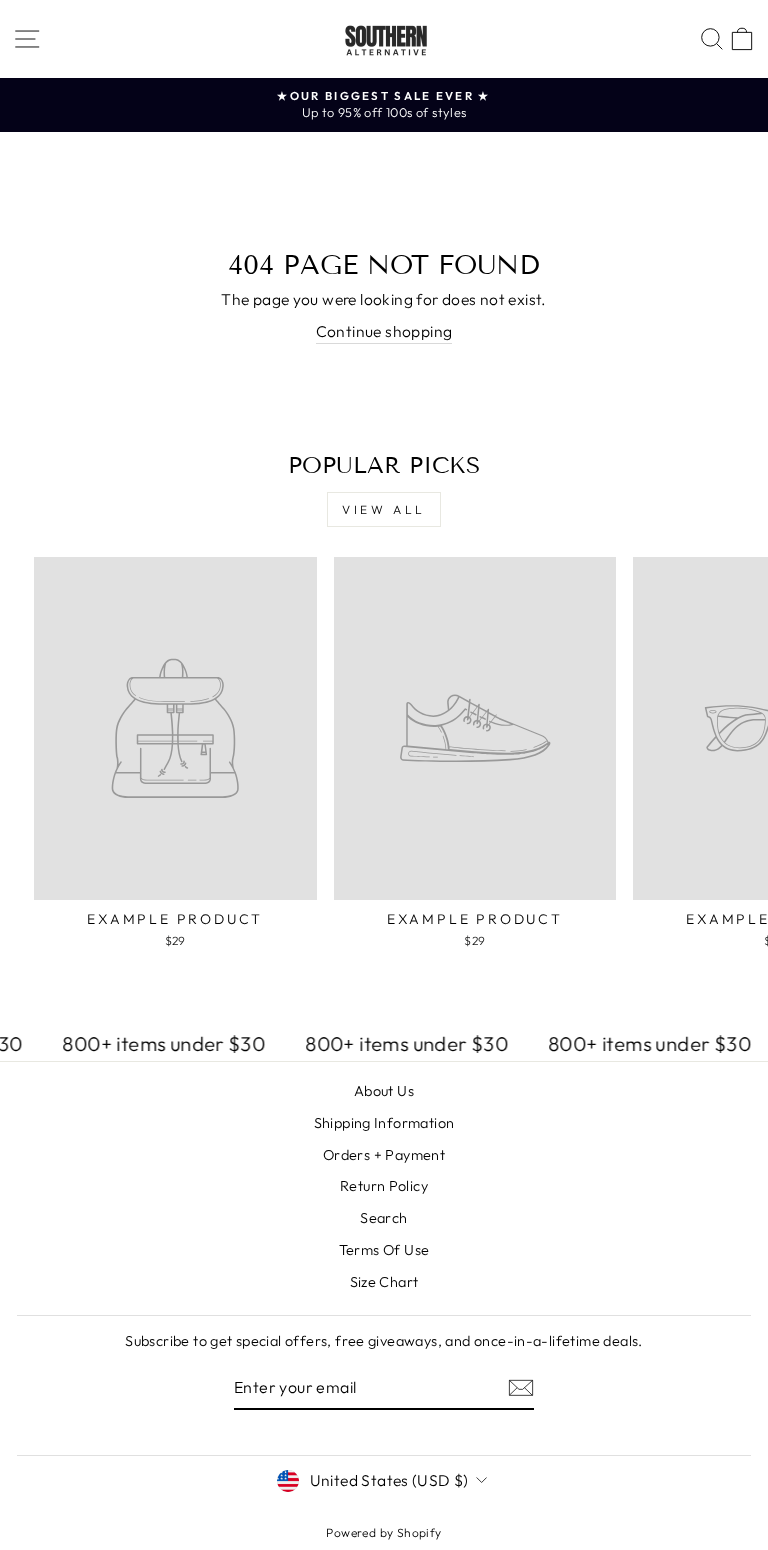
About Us (384, 1091)
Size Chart (384, 1282)
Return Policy (384, 1186)
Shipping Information (384, 1123)
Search (383, 1218)
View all (384, 509)
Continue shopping (384, 331)
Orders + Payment (384, 1155)
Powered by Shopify (383, 1532)
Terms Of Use (384, 1250)
